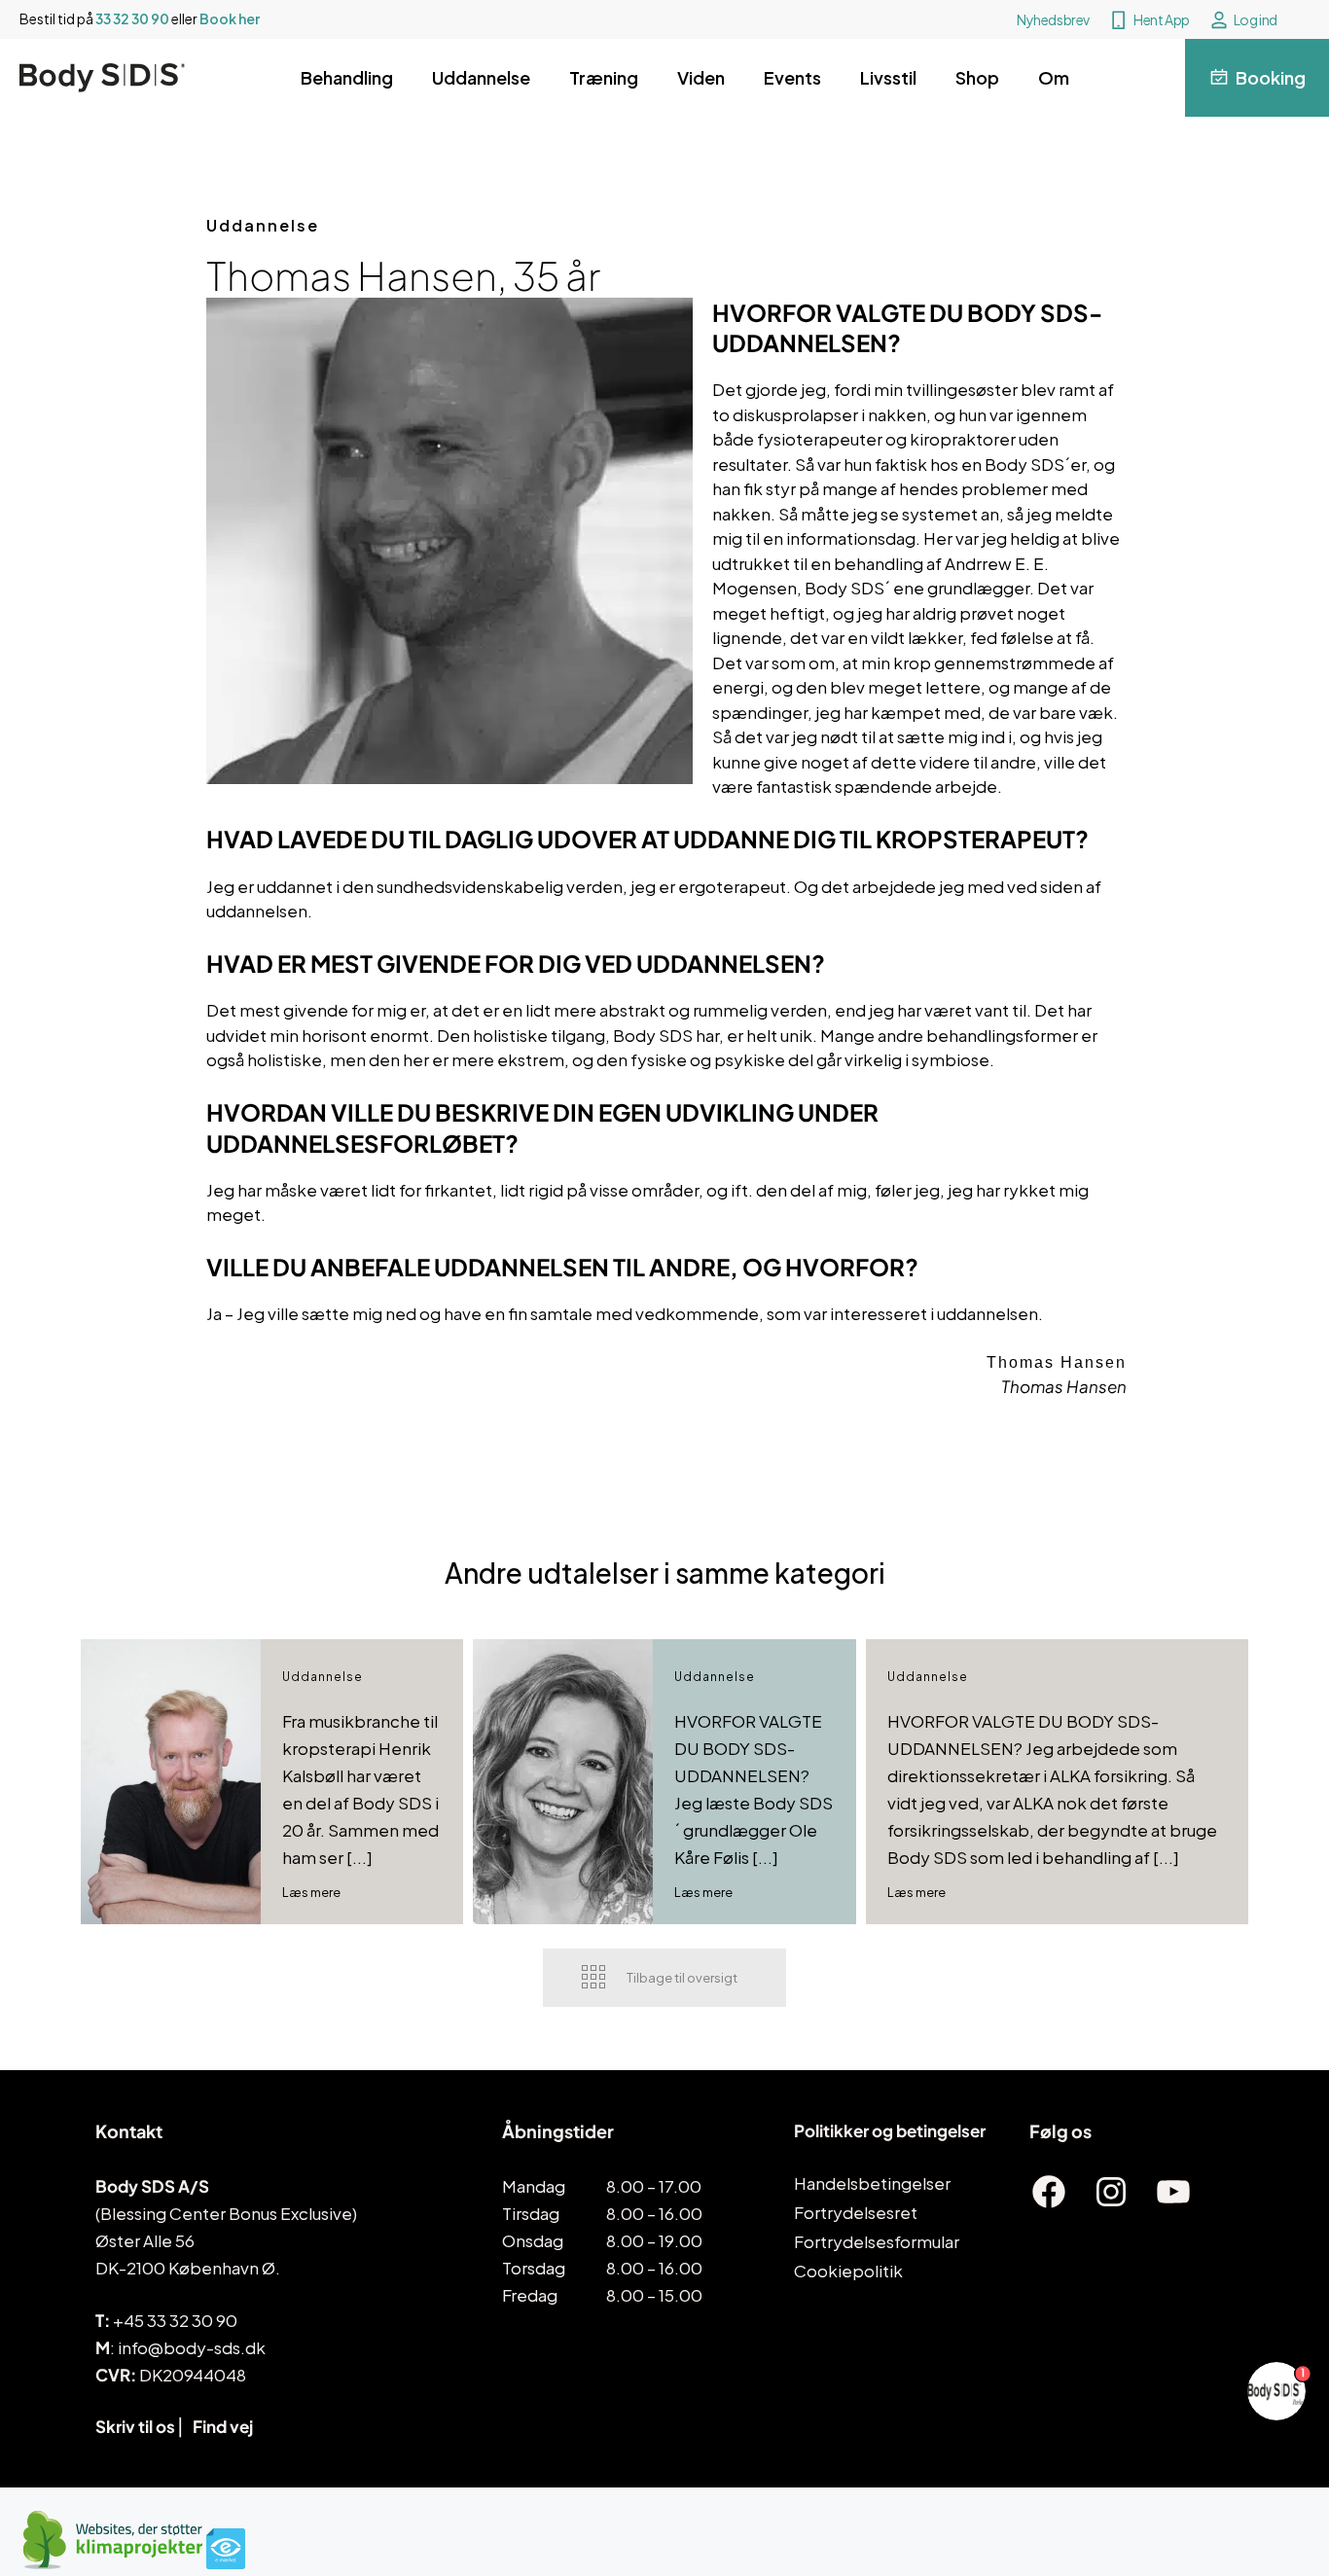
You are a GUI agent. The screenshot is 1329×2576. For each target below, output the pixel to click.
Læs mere (311, 1892)
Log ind (1256, 19)
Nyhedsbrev (1053, 19)
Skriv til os (135, 2426)
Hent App (1162, 19)
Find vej (223, 2426)
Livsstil (888, 77)
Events (792, 77)
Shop (977, 77)
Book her (230, 18)
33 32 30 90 (132, 18)
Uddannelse (481, 77)
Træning (604, 77)
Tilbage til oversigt (682, 1978)
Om (1054, 77)
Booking (1271, 77)
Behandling (347, 77)
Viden (701, 77)
